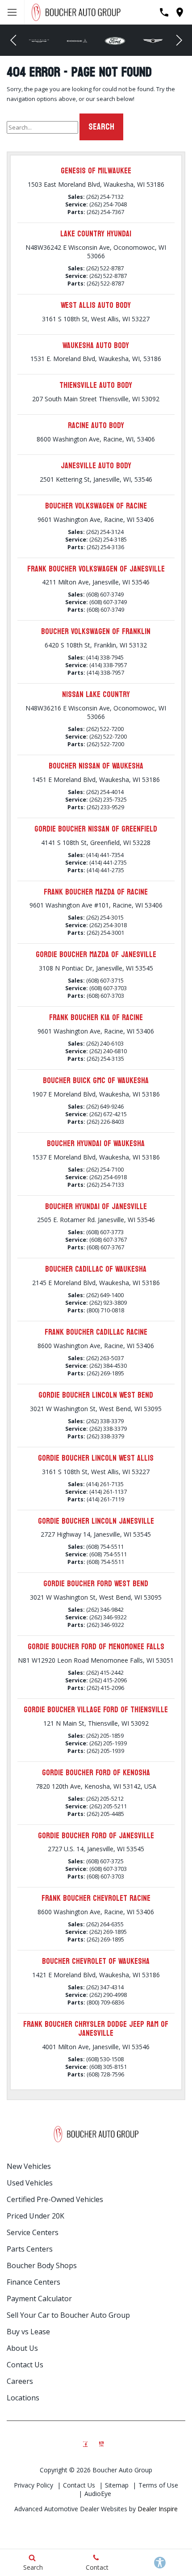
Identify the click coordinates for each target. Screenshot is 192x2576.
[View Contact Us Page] (164, 12)
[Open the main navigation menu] (12, 12)
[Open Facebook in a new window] (85, 2442)
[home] (76, 11)
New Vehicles (29, 2166)
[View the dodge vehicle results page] (77, 40)
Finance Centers (33, 2282)
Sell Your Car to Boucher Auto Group (68, 2315)
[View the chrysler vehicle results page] (39, 40)
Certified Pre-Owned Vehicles (55, 2199)
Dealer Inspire (158, 2509)
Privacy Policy (33, 2485)
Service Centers (33, 2232)
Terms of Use (158, 2485)
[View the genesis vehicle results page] (153, 40)
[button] (13, 40)
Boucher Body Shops (42, 2265)
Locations (23, 2398)
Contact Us (25, 2365)
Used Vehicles (30, 2183)
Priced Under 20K (35, 2216)
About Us (22, 2348)
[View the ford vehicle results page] (115, 40)
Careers (20, 2381)
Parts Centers (30, 2249)
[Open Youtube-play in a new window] (101, 2442)
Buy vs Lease (28, 2332)
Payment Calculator (39, 2299)
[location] (180, 12)
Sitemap (117, 2485)
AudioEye (98, 2494)
